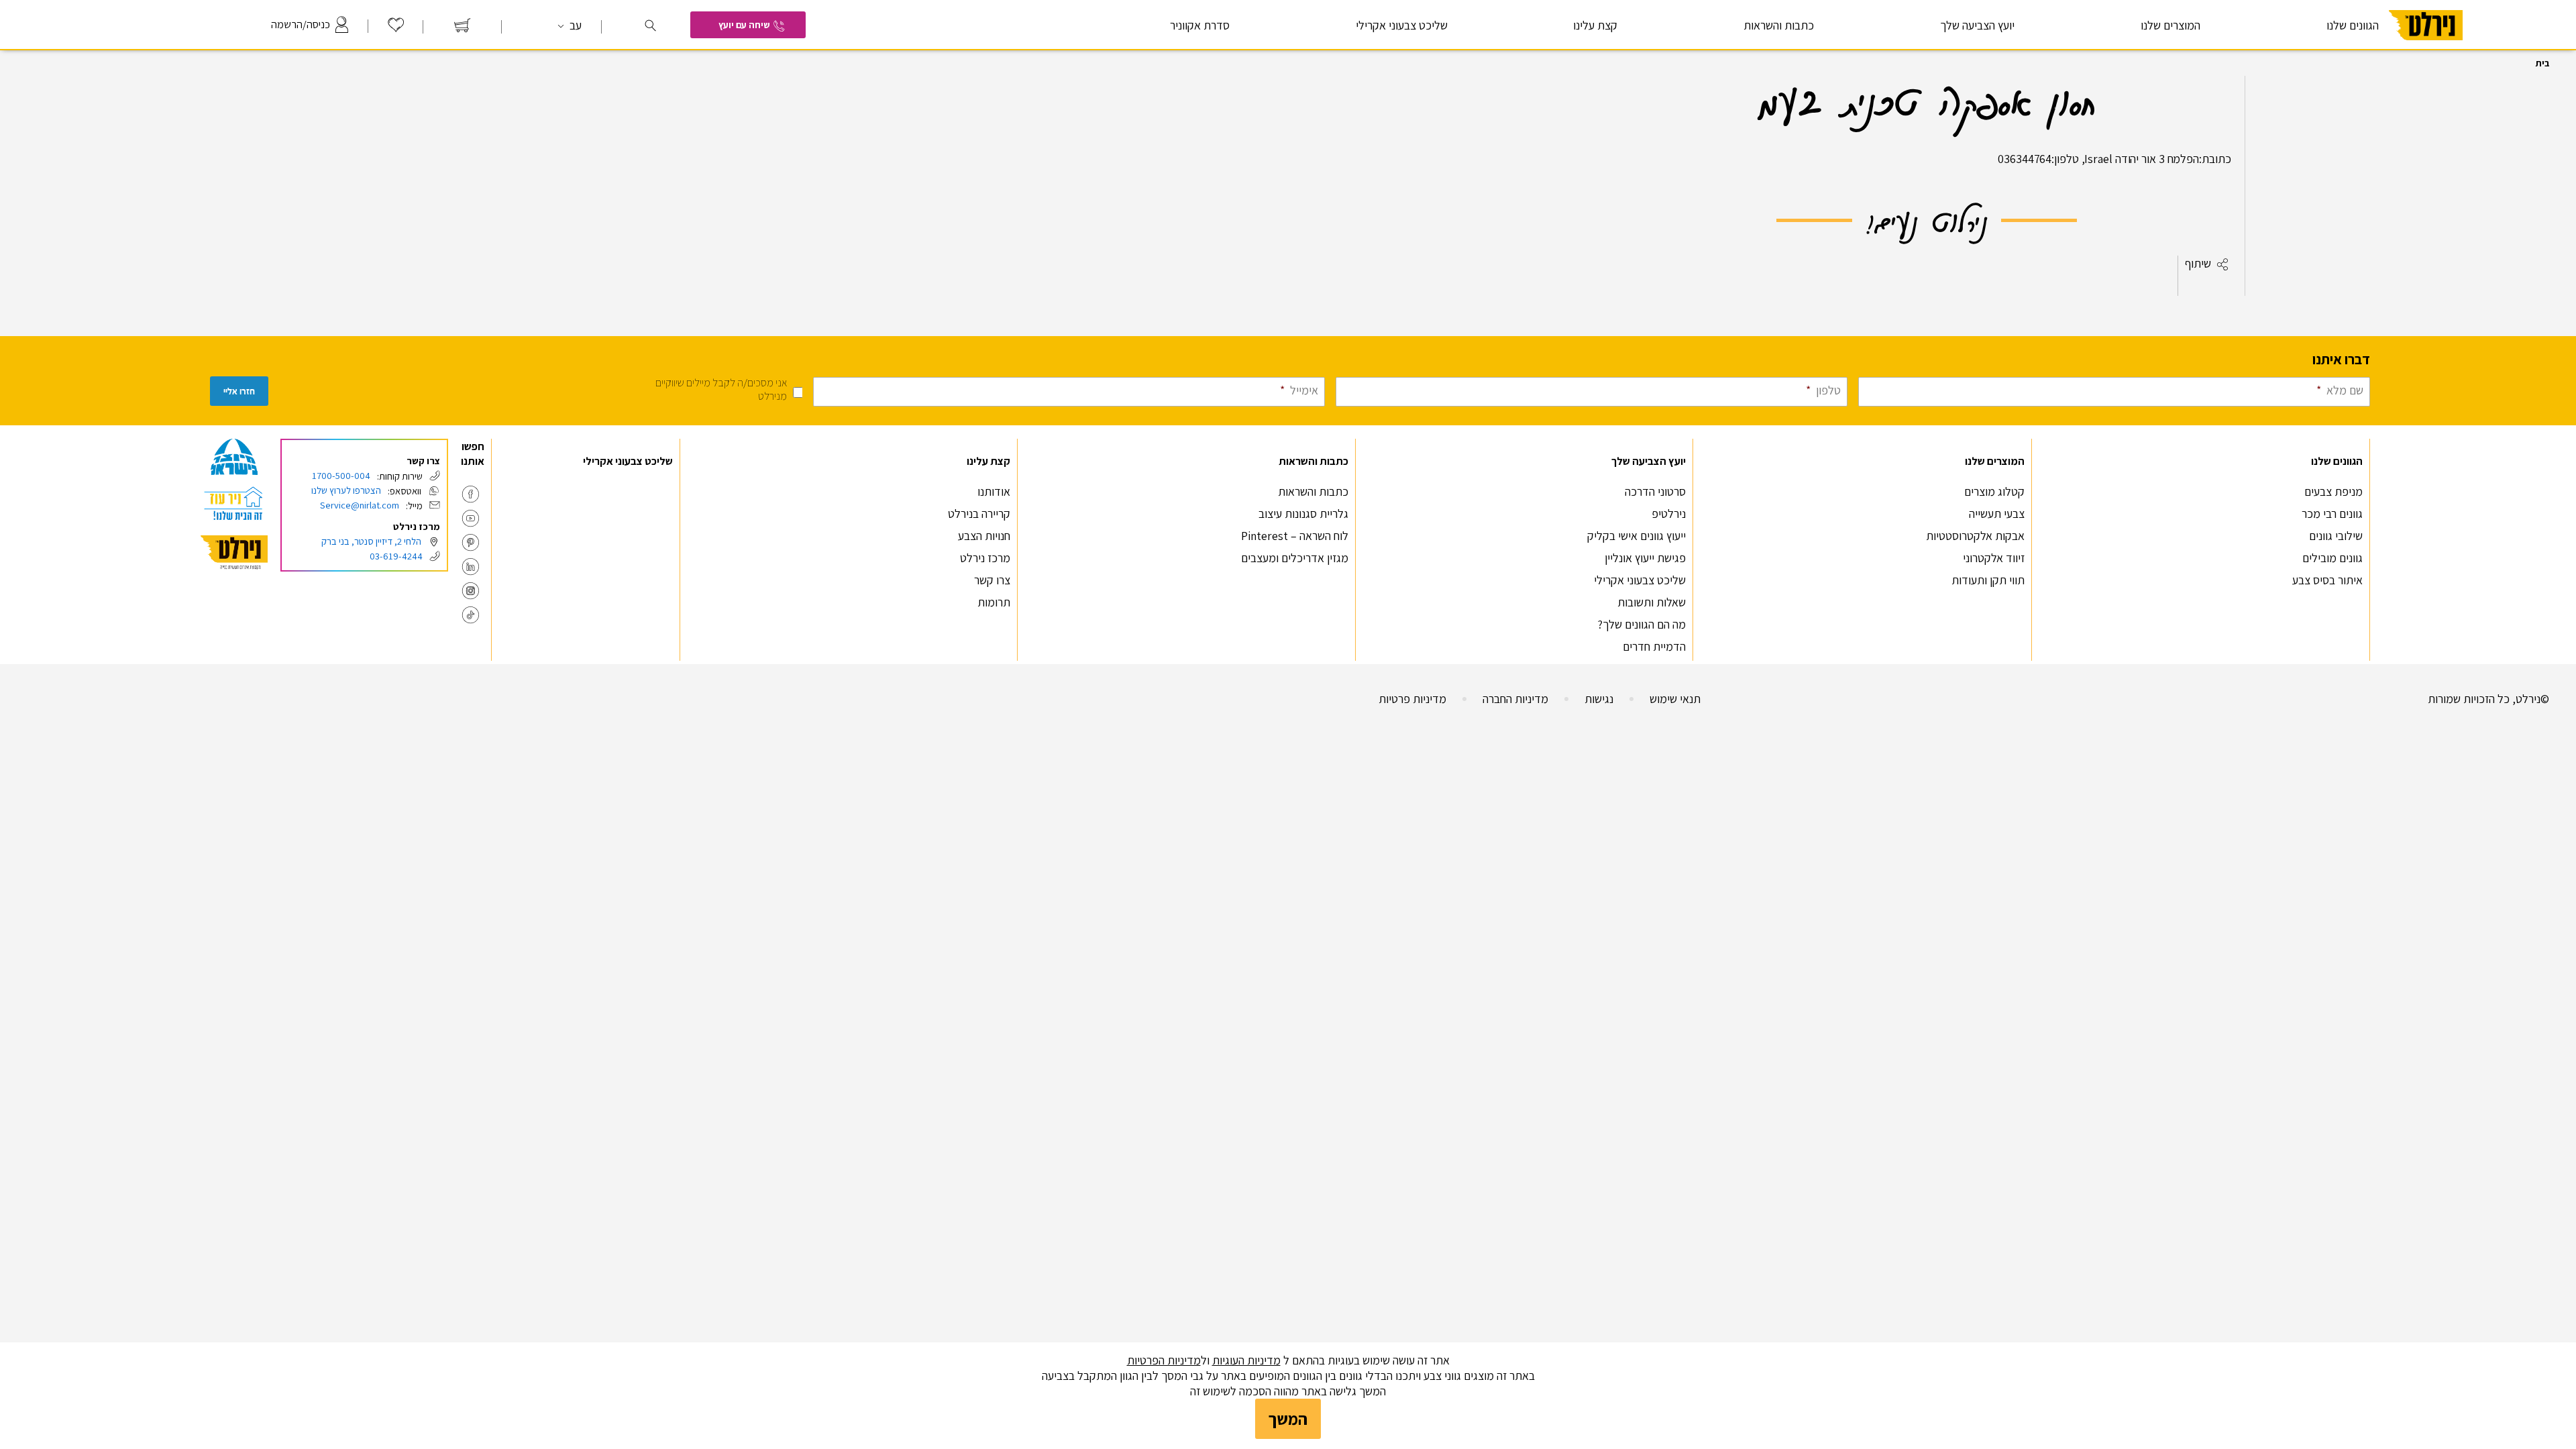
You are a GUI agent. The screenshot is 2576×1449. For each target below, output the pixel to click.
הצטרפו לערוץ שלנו (346, 490)
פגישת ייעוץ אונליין (1645, 558)
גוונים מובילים (2332, 558)
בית (2542, 63)
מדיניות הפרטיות (1164, 1360)
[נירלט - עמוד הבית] (234, 552)
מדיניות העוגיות (1246, 1360)
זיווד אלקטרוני (1994, 558)
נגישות (1599, 699)
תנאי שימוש (1675, 699)
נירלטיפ (1669, 514)
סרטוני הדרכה (1655, 491)
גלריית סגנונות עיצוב (1303, 514)
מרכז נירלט (985, 558)
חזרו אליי (239, 391)
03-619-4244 (396, 556)
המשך (1288, 1419)
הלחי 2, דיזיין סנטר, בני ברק (371, 541)
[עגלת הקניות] (462, 29)
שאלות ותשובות (1652, 602)
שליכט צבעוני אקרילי (1402, 25)
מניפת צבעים (2333, 491)
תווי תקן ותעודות (1988, 580)
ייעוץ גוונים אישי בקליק (1636, 536)
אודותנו (994, 491)
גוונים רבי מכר (2332, 514)
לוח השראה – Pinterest (1295, 536)
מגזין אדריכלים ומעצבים (1295, 558)
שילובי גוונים (2336, 536)
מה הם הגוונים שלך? (1642, 624)
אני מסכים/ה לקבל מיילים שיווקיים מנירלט (721, 389)
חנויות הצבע (984, 536)
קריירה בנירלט (979, 514)
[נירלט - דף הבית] (2426, 46)
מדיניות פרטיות (1412, 699)
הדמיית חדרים (1654, 646)
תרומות (994, 602)
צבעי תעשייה (1997, 514)
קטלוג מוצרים (1994, 491)
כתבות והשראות (1313, 491)
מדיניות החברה (1515, 699)
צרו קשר (992, 580)
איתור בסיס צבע (2327, 580)
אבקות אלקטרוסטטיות (1975, 536)
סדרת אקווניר (1200, 25)
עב (574, 25)
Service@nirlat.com (360, 505)
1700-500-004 (341, 475)
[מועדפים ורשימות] (396, 29)
